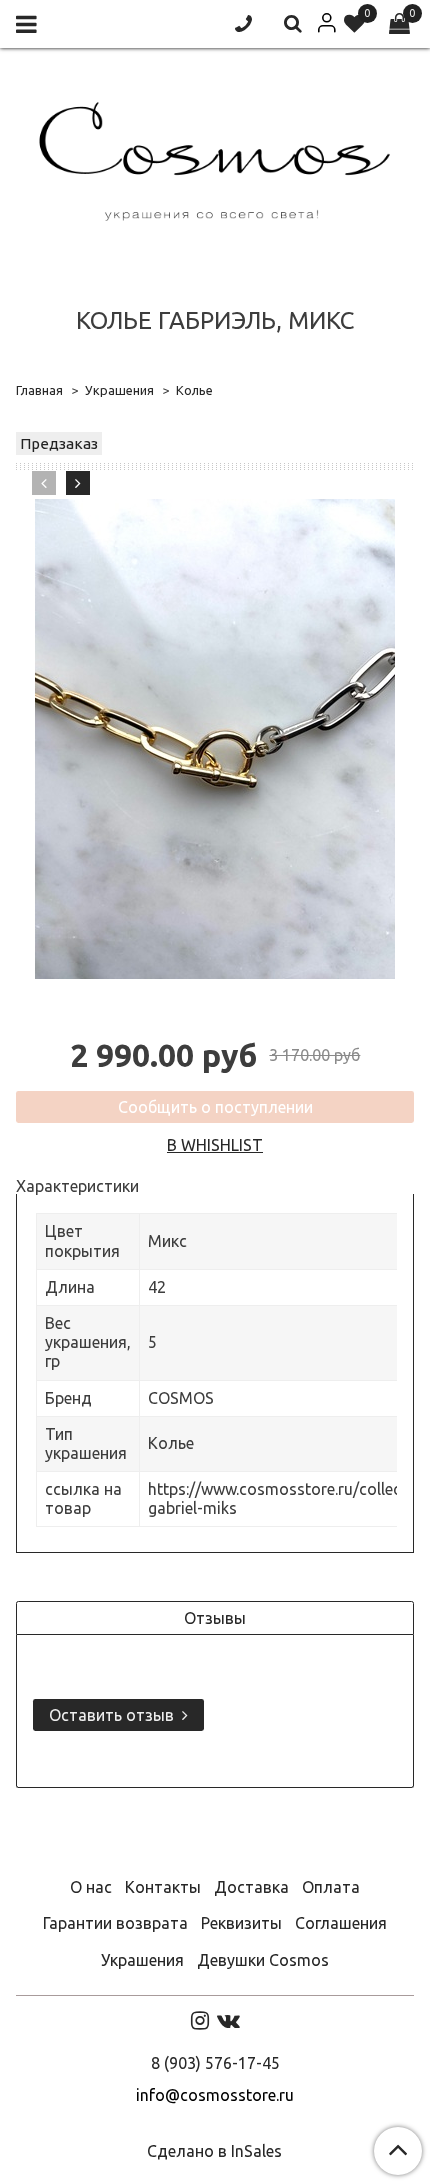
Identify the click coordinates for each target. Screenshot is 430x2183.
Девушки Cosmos (263, 1960)
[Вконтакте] (228, 2020)
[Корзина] (399, 24)
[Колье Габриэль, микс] (215, 739)
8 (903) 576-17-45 (215, 2063)
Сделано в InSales (214, 2151)
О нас (91, 1887)
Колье (194, 390)
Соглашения (341, 1923)
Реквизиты (241, 1923)
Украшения (119, 390)
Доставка (251, 1887)
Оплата (331, 1887)
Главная (39, 390)
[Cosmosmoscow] (215, 157)
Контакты (163, 1887)
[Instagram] (200, 2020)
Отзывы (215, 1618)
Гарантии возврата (115, 1923)
